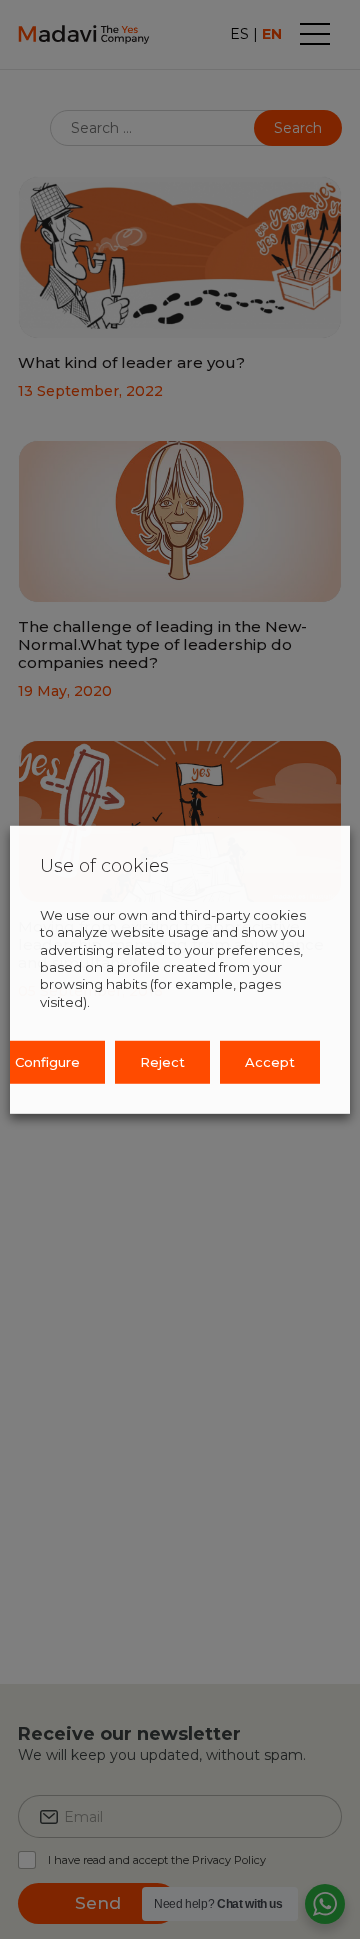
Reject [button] (162, 1062)
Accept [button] (270, 1062)
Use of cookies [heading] (104, 865)
